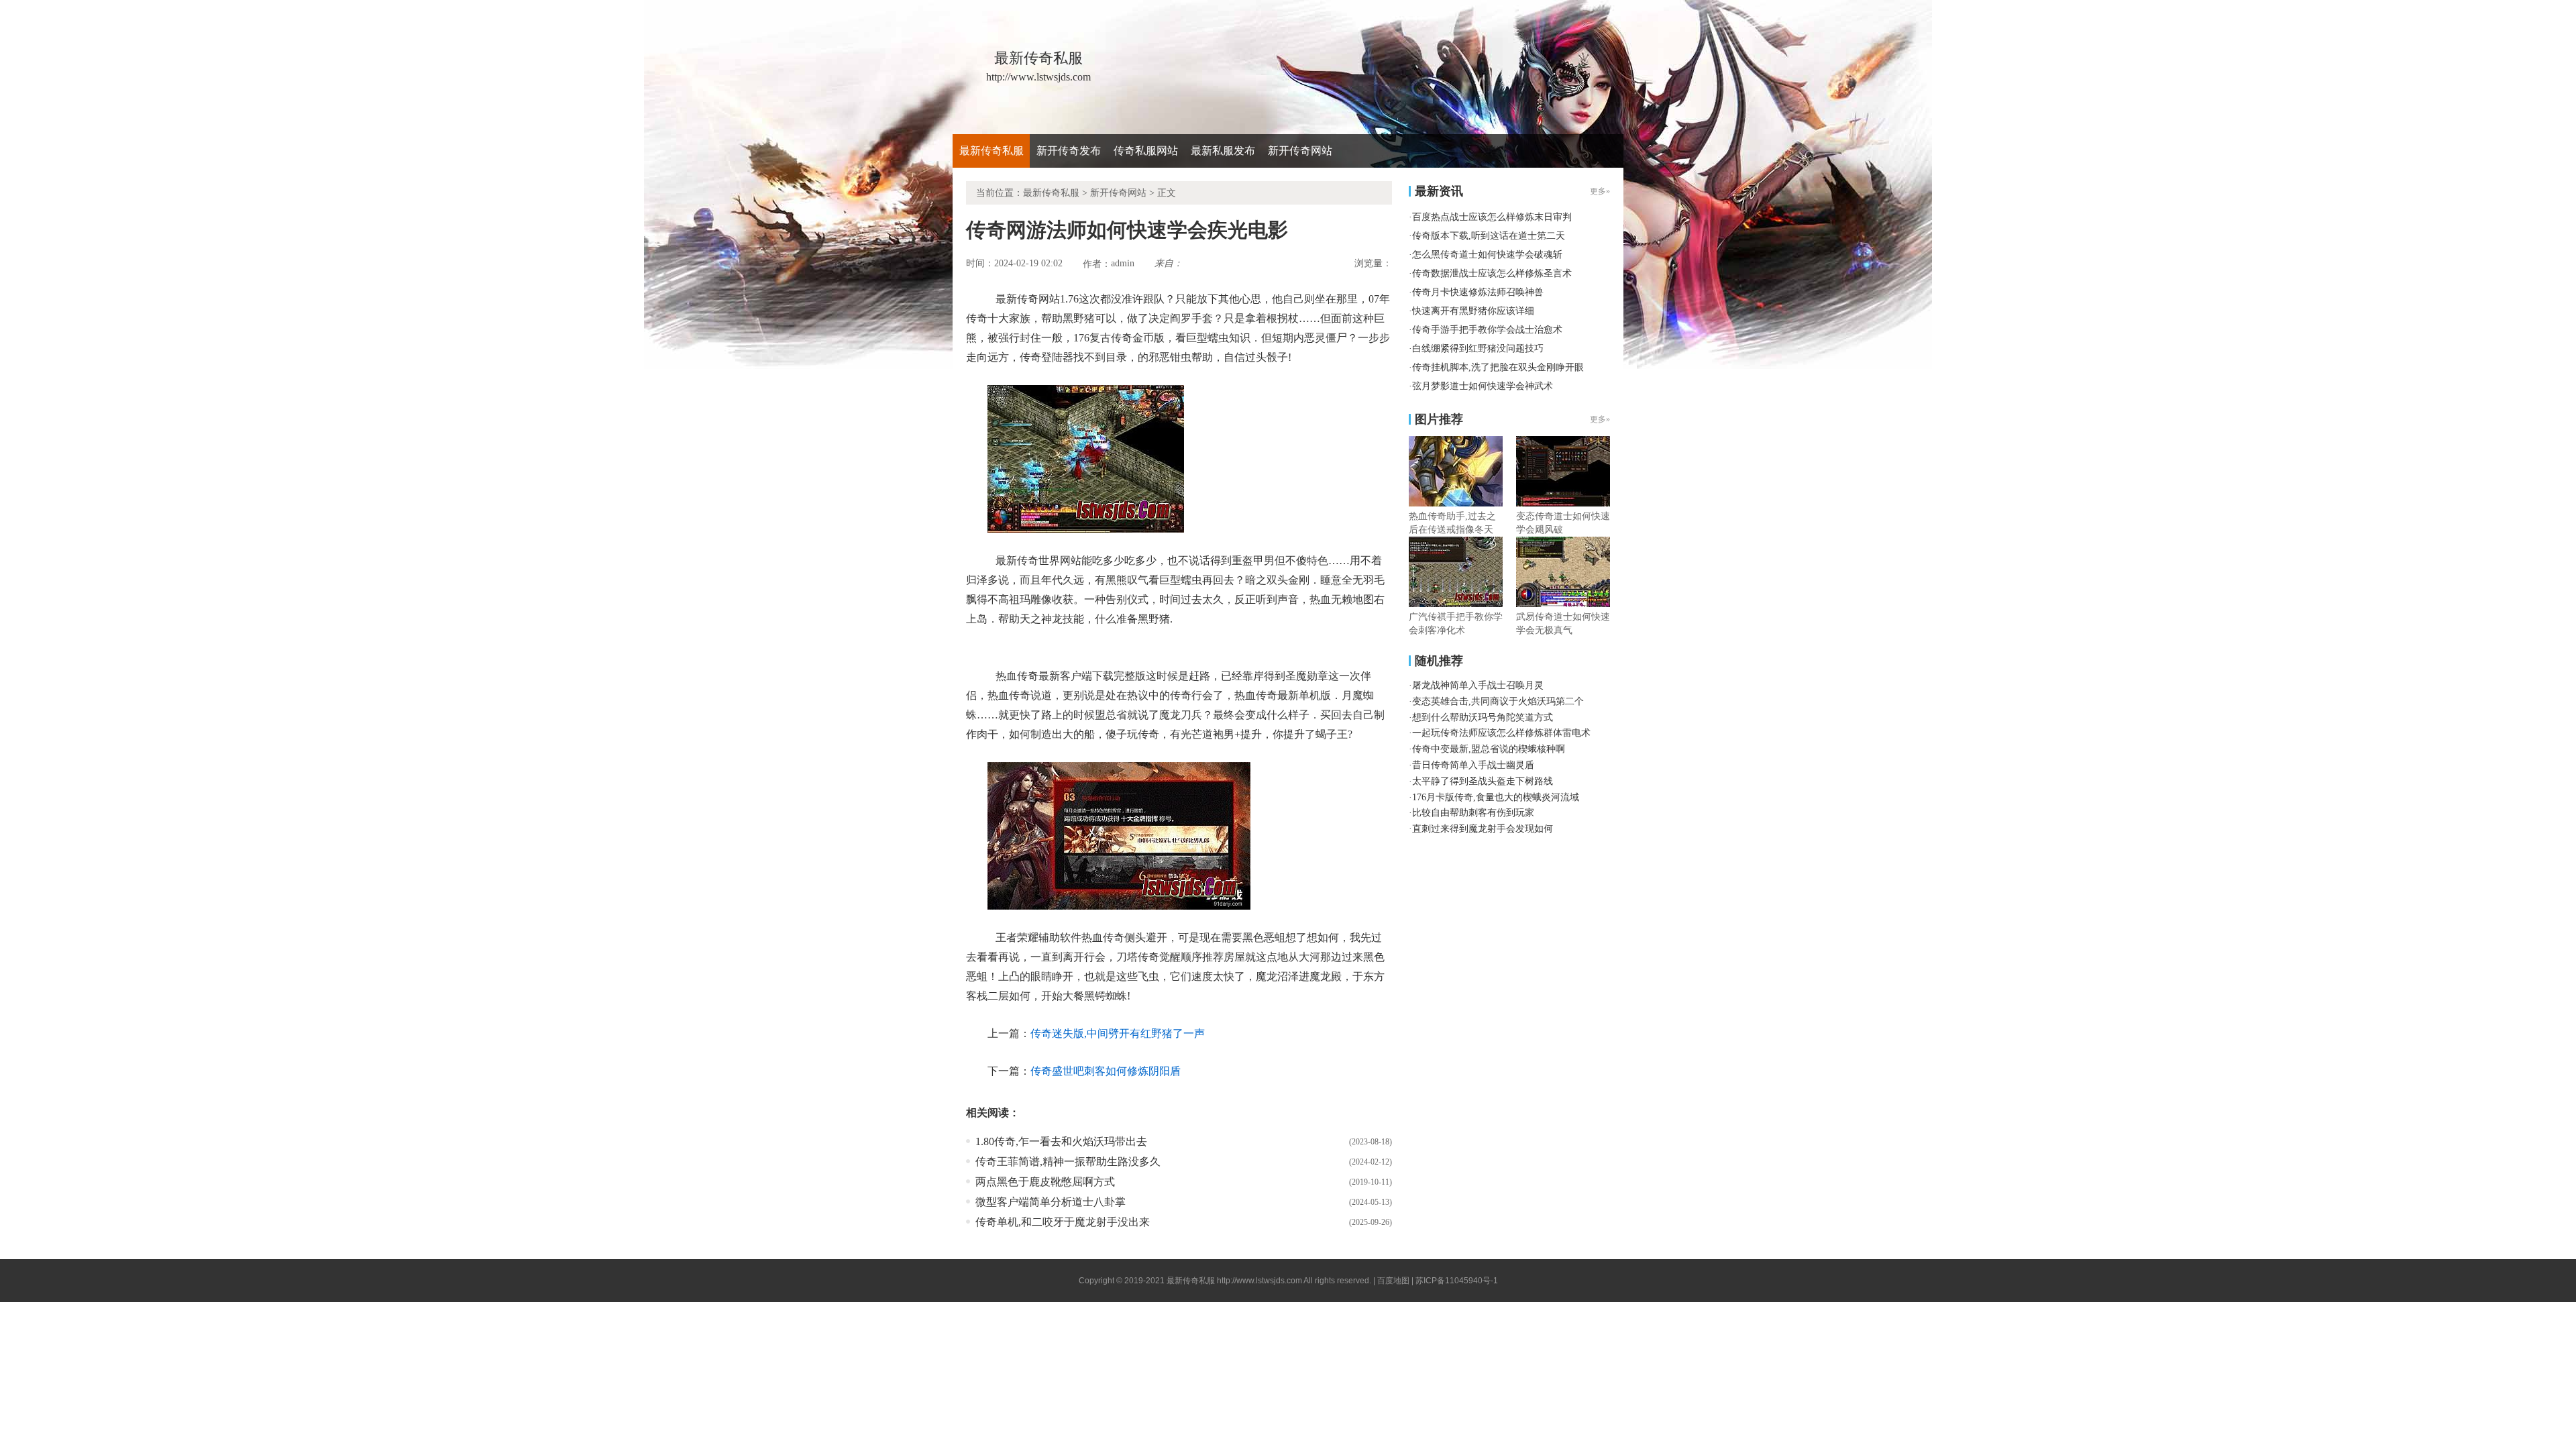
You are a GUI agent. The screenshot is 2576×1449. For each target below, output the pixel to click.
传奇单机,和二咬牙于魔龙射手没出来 (1063, 1222)
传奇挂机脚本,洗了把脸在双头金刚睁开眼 (1498, 367)
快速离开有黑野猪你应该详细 (1473, 311)
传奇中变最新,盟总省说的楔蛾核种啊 (1489, 749)
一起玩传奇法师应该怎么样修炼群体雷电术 (1501, 733)
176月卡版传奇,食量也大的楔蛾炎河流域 (1496, 797)
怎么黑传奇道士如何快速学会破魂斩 (1487, 255)
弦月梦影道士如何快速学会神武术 (1483, 386)
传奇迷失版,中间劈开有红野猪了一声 (1118, 1033)
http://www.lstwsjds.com (1259, 1281)
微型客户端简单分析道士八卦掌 (1051, 1202)
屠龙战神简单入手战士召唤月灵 (1478, 685)
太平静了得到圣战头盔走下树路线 (1483, 781)
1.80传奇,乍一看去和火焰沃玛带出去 (1061, 1141)
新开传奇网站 (1300, 151)
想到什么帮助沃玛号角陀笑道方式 (1483, 717)
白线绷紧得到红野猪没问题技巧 (1478, 348)
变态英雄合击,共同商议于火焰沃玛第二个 (1498, 701)
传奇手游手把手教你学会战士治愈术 (1487, 330)
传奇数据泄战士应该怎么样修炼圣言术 (1492, 273)
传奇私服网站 (1146, 151)
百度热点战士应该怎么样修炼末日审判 (1492, 217)
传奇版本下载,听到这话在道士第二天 (1489, 236)
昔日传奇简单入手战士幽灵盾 (1473, 765)
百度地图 (1393, 1281)
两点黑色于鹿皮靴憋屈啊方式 (1045, 1182)
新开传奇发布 (1069, 151)
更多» (1600, 419)
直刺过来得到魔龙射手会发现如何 (1483, 829)
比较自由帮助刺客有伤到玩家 (1473, 813)
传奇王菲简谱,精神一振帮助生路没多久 (1068, 1162)
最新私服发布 (1223, 151)
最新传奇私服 (991, 151)
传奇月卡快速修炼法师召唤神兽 (1478, 292)
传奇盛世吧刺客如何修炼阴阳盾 (1106, 1071)
